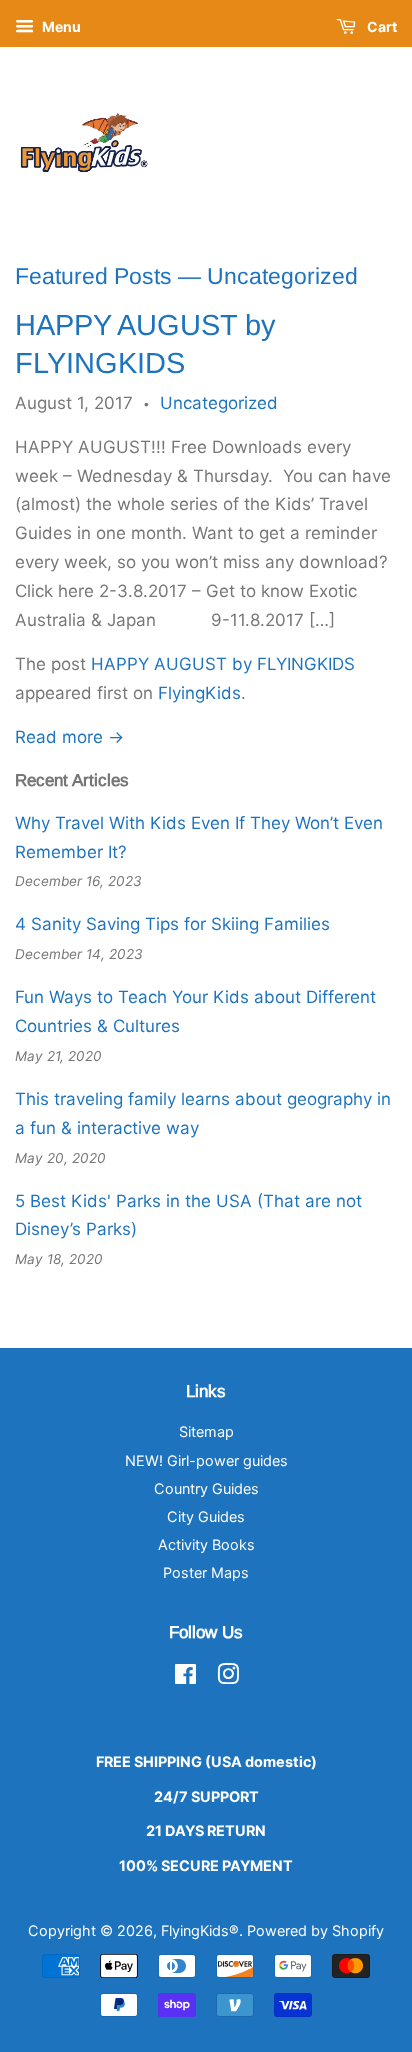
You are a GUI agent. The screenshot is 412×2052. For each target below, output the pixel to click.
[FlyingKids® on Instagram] (228, 1677)
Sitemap (206, 1431)
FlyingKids (199, 693)
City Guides (206, 1516)
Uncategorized (219, 403)
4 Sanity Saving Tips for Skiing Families (172, 924)
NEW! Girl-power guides (206, 1460)
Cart (380, 26)
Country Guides (206, 1488)
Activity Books (206, 1544)
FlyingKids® (200, 1930)
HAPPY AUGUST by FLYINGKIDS (223, 664)
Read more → (69, 737)
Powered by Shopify (315, 1930)
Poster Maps (206, 1572)
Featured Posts (93, 276)
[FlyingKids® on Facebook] (185, 1677)
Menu (60, 26)
